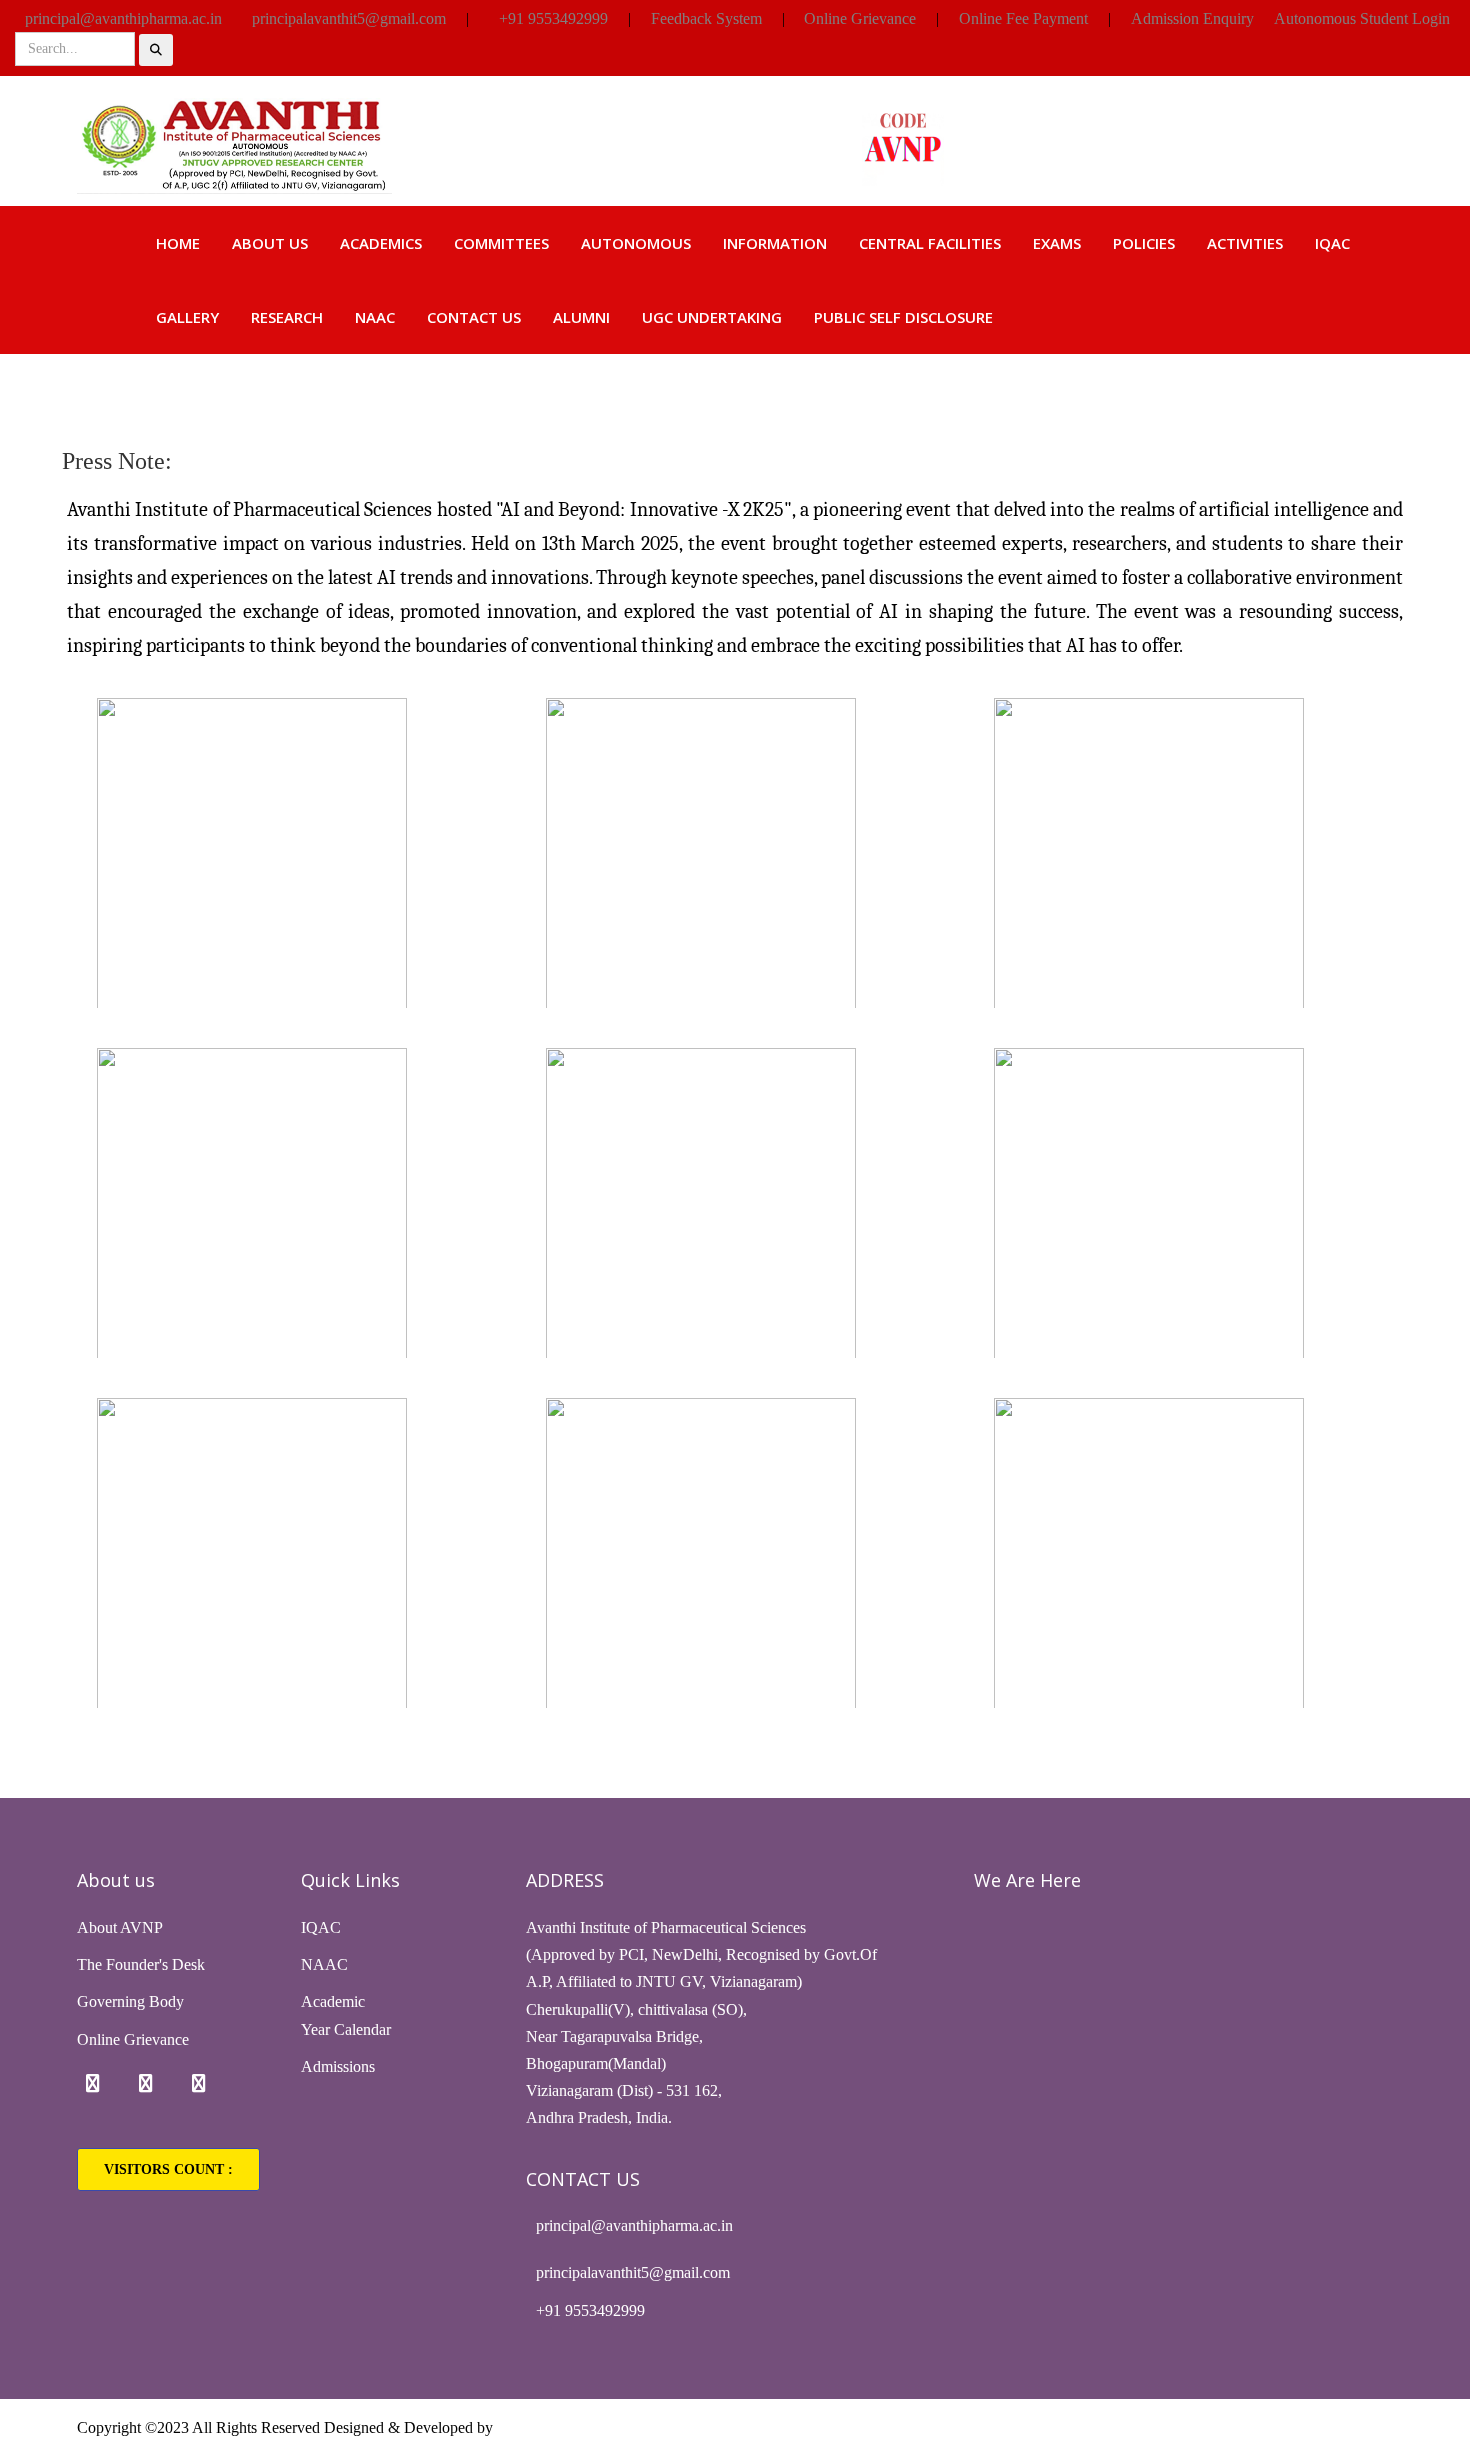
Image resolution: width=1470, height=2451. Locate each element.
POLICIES (1144, 243)
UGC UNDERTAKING (712, 317)
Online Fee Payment (1023, 18)
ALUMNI (581, 317)
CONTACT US (474, 317)
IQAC (1332, 243)
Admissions (338, 2066)
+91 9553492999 (553, 18)
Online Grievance (860, 18)
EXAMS (1057, 243)
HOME (178, 243)
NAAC (375, 317)
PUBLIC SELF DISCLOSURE (903, 317)
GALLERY (187, 317)
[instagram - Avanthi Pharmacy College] (146, 2084)
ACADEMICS (381, 243)
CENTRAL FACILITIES (930, 243)
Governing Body (130, 2001)
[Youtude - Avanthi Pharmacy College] (199, 2084)
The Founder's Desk (141, 1964)
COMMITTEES (501, 243)
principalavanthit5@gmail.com (349, 18)
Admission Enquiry (1192, 18)
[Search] (156, 50)
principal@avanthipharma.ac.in (123, 18)
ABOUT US (270, 243)
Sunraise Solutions (555, 2427)
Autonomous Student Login (1362, 18)
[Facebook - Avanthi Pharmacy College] (93, 2084)
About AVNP (120, 1927)
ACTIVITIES (1245, 243)
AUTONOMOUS (636, 243)
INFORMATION (775, 243)
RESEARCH (287, 317)
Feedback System (706, 18)
